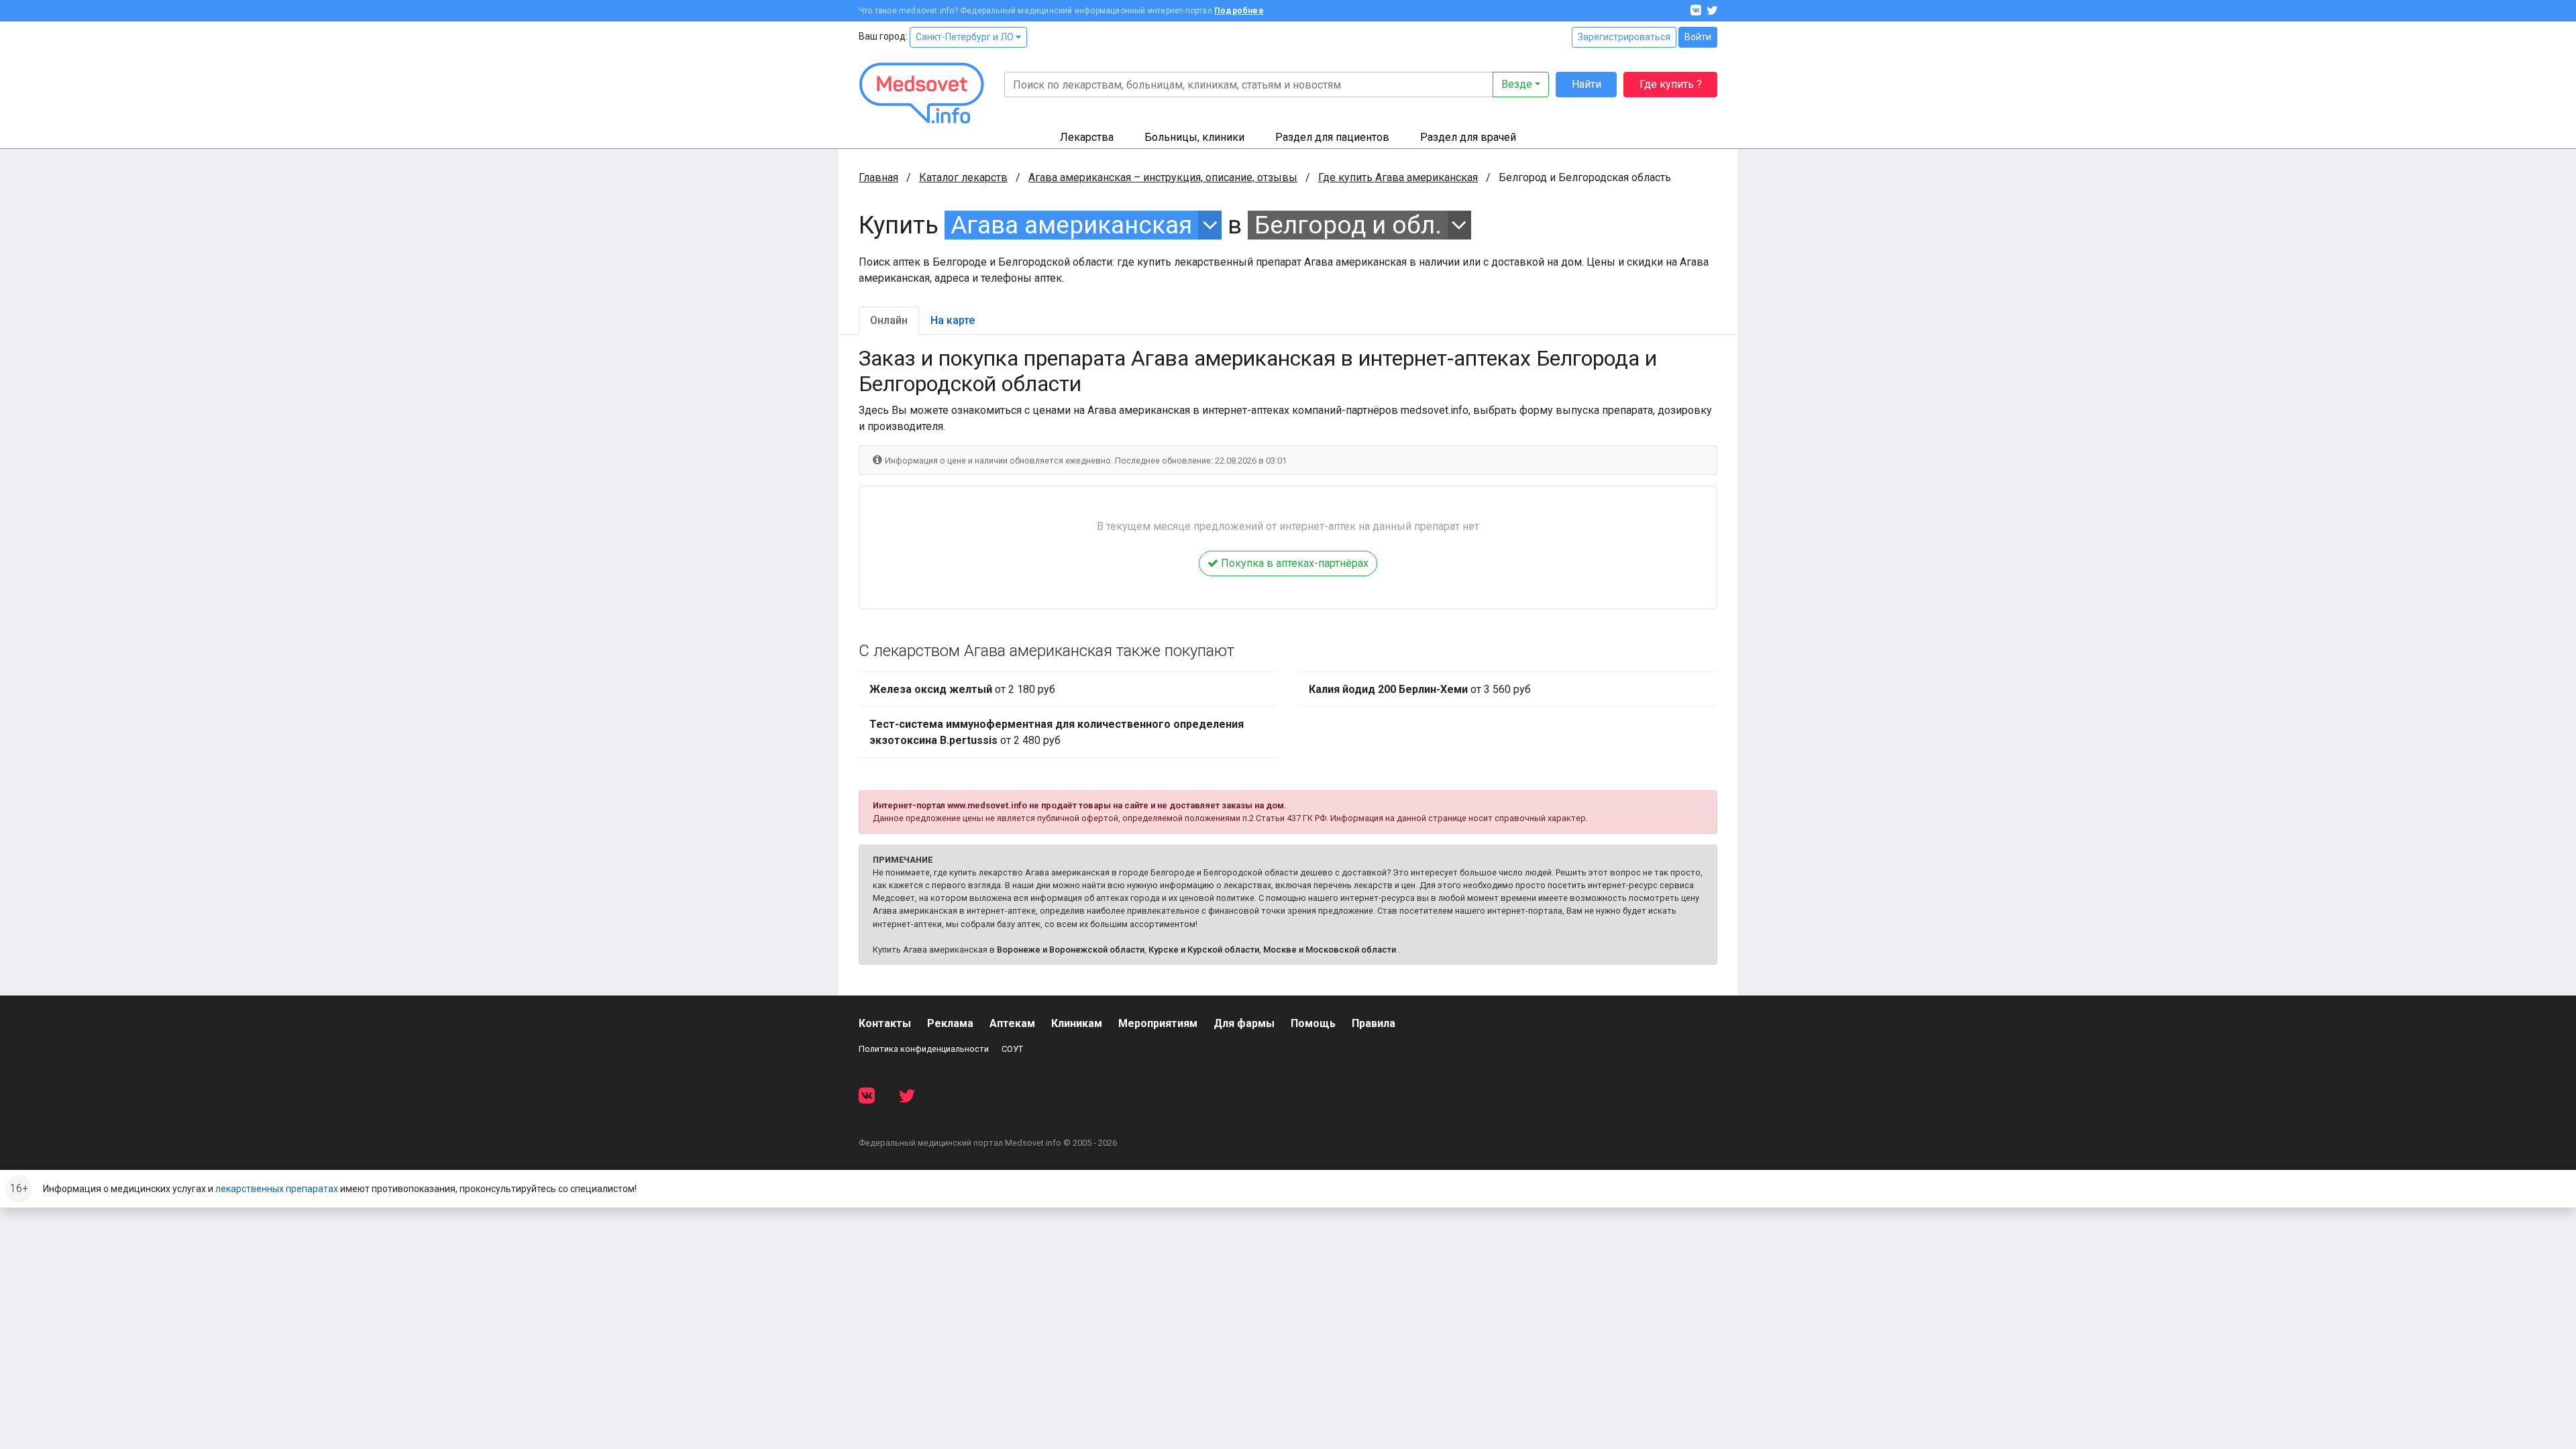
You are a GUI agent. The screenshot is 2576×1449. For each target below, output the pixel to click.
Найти (1587, 84)
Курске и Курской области (1204, 950)
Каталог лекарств (963, 177)
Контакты (885, 1023)
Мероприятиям (1158, 1023)
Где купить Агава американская (1398, 177)
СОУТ (1012, 1049)
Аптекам (1012, 1023)
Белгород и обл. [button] (1348, 225)
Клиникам (1077, 1023)
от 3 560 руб (1420, 689)
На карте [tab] (953, 320)
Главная (878, 177)
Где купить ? (1671, 84)
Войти (1698, 37)
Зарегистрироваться (1624, 37)
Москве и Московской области (1330, 950)
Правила (1374, 1023)
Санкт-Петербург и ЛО (966, 37)
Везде (1517, 84)
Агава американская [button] (1071, 225)
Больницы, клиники (1194, 137)
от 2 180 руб (962, 689)
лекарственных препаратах (277, 1189)
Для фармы (1244, 1023)
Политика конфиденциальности (924, 1049)
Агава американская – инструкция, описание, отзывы (1163, 177)
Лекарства (1087, 137)
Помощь (1313, 1023)
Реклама (950, 1023)
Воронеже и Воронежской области (1071, 950)
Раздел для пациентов (1332, 137)
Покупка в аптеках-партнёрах (1293, 563)
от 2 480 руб (1057, 732)
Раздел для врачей (1468, 137)
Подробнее (1239, 11)
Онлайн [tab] (889, 320)
